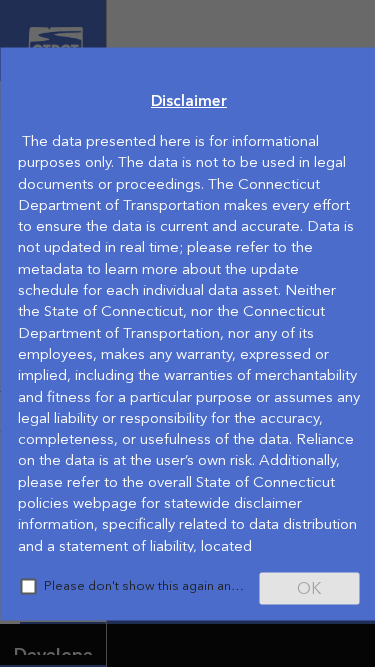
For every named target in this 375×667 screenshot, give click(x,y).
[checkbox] (28, 586)
